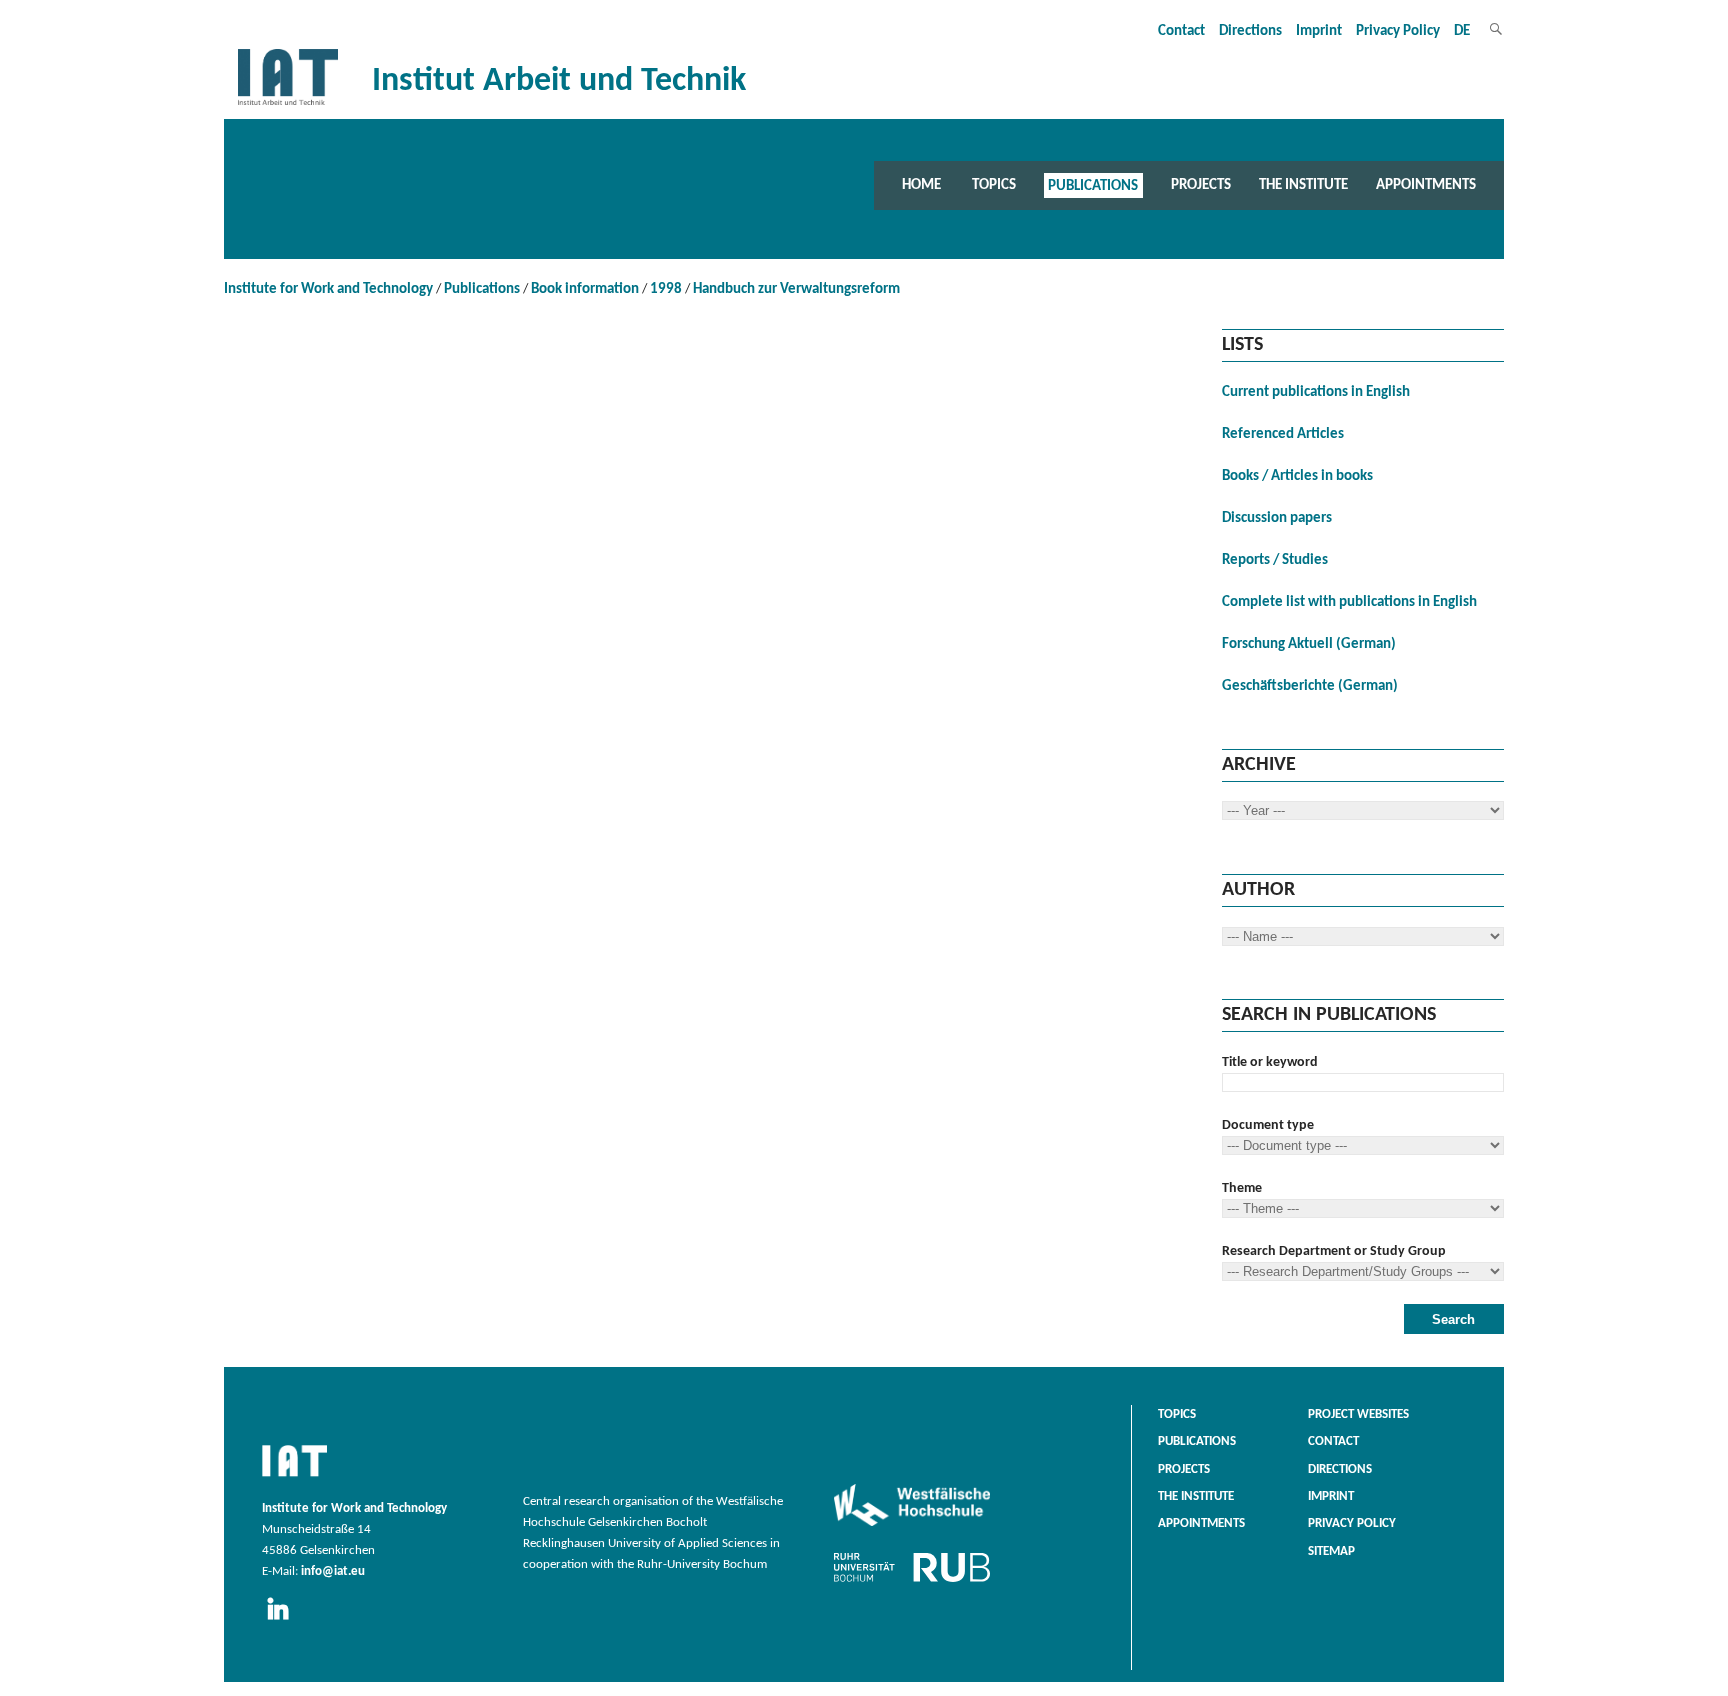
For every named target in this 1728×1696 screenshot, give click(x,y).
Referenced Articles (1283, 434)
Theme (1242, 1188)
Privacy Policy (1398, 31)
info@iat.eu (333, 1572)
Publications (1093, 185)
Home (921, 185)
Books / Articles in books (1297, 476)
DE (1462, 31)
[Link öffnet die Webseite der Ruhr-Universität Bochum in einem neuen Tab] (912, 1582)
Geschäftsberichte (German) (1310, 686)
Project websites (1358, 1415)
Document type (1268, 1125)
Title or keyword (1270, 1062)
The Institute (1303, 185)
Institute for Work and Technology (328, 289)
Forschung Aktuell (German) (1309, 644)
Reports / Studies (1275, 560)
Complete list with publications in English (1349, 602)
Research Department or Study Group (1334, 1251)
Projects (1201, 185)
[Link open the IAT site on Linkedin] (284, 1621)
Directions (1250, 31)
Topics (994, 185)
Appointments (1426, 185)
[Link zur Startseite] (288, 105)
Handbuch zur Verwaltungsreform (796, 289)
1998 (666, 289)
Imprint (1319, 31)
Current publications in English (1316, 392)
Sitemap (1331, 1552)
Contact (1181, 31)
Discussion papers (1277, 518)
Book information (585, 289)
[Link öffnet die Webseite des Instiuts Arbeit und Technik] (294, 1478)
